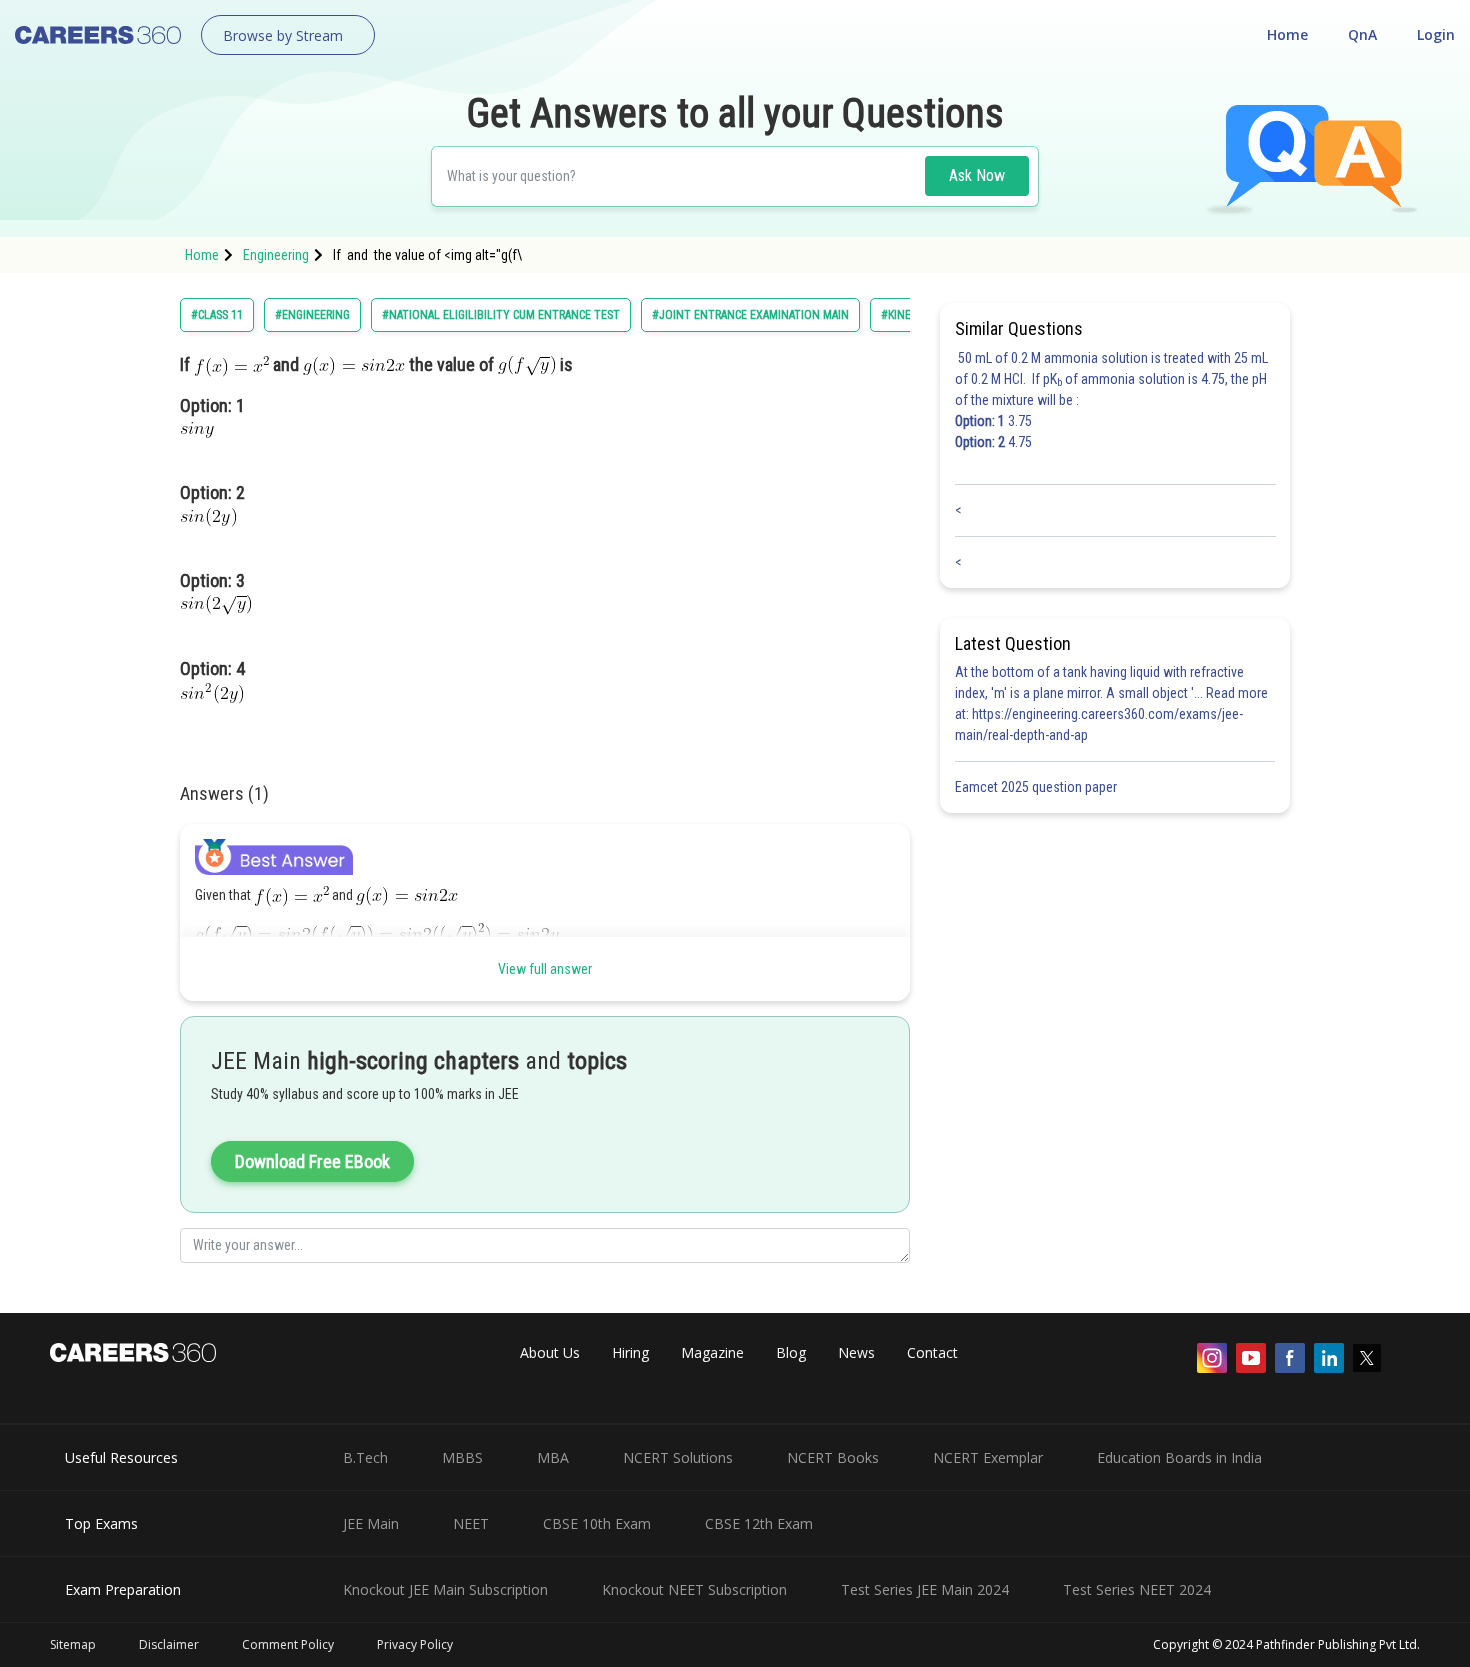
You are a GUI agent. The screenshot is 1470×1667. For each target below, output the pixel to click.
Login (1436, 34)
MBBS (462, 1457)
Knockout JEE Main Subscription (445, 1589)
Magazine (712, 1352)
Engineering (276, 255)
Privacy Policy (415, 1644)
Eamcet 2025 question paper (1037, 787)
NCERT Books (833, 1457)
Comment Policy (288, 1644)
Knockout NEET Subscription (694, 1589)
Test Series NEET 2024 (1137, 1589)
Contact (932, 1352)
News (856, 1352)
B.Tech (365, 1457)
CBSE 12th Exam (759, 1523)
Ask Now (977, 175)
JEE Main (371, 1523)
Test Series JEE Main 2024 (925, 1589)
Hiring (630, 1352)
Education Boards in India (1179, 1457)
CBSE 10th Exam (597, 1523)
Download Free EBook (312, 1161)
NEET (471, 1523)
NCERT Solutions (678, 1457)
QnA (1362, 34)
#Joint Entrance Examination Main (750, 315)
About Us (550, 1352)
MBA (553, 1457)
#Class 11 (217, 315)
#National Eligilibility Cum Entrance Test (501, 315)
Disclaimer (169, 1644)
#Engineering (312, 315)
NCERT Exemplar (988, 1457)
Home (1287, 34)
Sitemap (73, 1644)
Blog (791, 1352)
